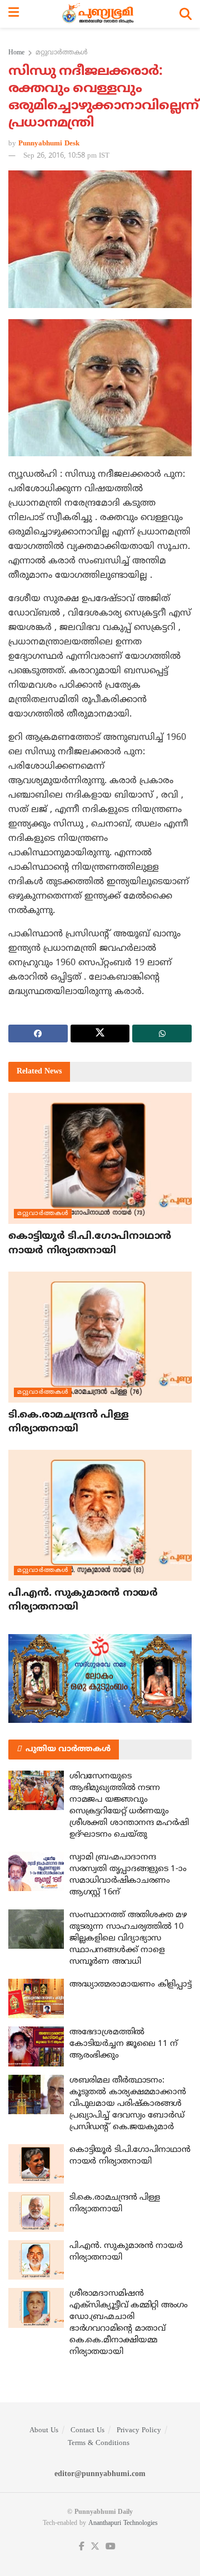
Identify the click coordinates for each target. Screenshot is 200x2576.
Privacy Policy (139, 2431)
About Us (44, 2431)
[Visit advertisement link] (100, 1678)
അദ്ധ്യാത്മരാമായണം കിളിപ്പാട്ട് (130, 1985)
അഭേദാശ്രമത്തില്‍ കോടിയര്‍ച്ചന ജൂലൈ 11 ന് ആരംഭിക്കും (124, 2044)
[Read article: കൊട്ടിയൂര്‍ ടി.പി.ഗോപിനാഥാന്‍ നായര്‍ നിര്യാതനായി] (100, 1158)
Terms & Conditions (99, 2443)
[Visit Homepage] (99, 14)
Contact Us (87, 2431)
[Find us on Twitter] (95, 2547)
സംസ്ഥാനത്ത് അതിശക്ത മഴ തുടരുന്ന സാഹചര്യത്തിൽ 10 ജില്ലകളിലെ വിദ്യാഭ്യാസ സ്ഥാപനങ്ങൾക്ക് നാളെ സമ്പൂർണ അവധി (128, 1939)
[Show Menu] (14, 14)
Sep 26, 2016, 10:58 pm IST (66, 156)
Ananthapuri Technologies (123, 2524)
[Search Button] (186, 14)
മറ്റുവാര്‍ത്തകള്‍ (62, 53)
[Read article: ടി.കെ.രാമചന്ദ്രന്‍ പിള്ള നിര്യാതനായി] (100, 1337)
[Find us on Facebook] (82, 2547)
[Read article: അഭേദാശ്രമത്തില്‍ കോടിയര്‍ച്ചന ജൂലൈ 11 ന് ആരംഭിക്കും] (36, 2046)
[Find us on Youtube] (111, 2547)
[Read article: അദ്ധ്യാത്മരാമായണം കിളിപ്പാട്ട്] (36, 1999)
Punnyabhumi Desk (49, 144)
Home (16, 53)
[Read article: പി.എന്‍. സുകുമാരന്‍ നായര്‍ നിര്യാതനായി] (100, 1515)
